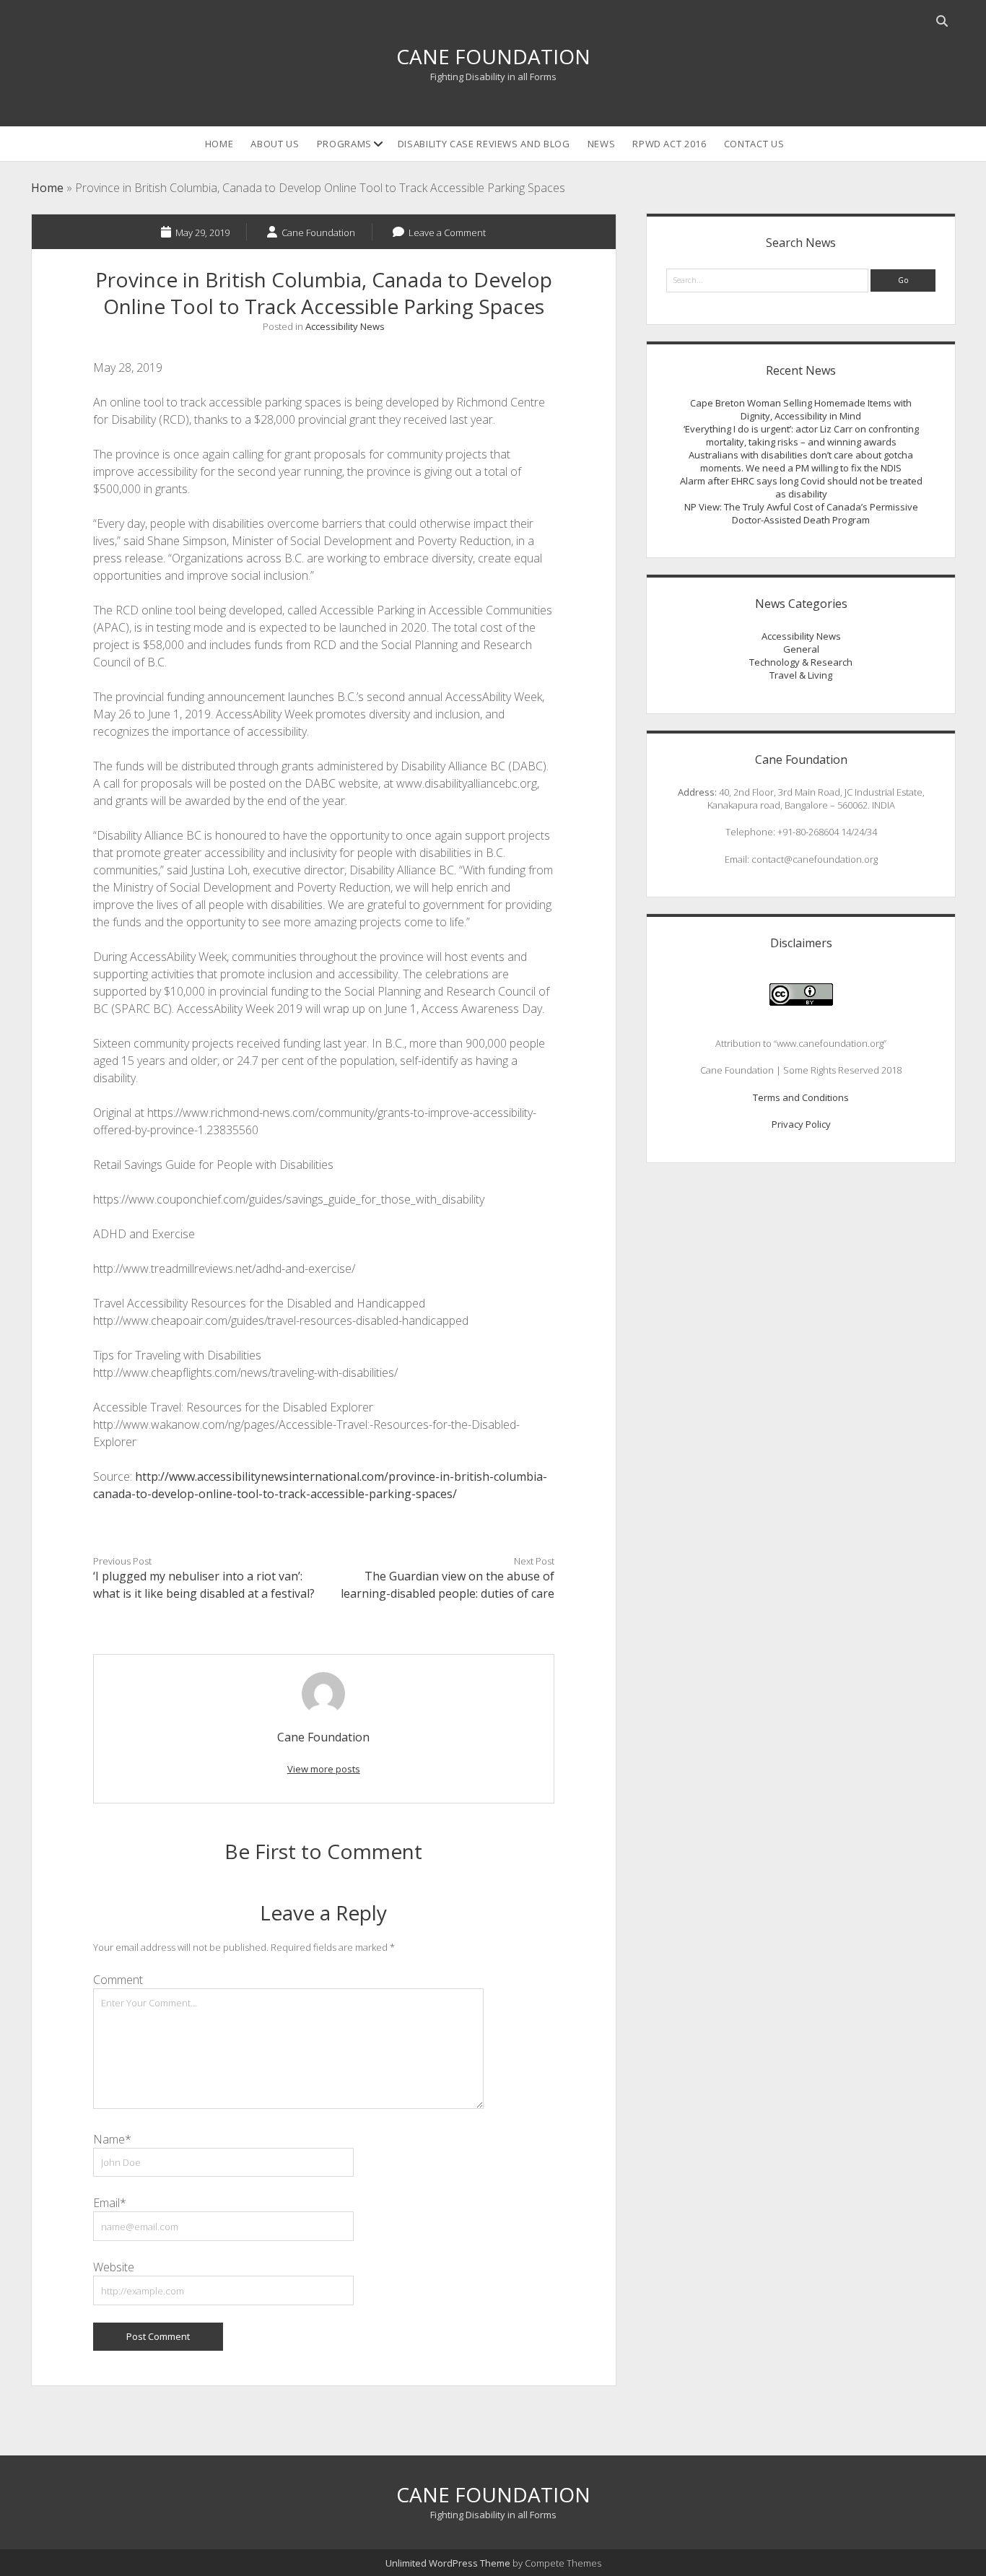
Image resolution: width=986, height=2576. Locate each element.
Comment (118, 1980)
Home (219, 144)
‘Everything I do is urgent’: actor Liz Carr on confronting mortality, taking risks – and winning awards (801, 435)
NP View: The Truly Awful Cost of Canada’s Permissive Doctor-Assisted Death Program (801, 513)
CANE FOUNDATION (493, 56)
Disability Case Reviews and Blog (484, 144)
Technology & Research (801, 662)
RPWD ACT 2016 (669, 144)
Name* (112, 2139)
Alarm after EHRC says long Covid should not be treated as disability (801, 487)
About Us (275, 144)
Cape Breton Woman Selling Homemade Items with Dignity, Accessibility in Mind (801, 409)
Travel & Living (801, 675)
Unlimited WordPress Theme (448, 2563)
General (801, 649)
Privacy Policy (801, 1124)
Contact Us (754, 144)
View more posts (324, 1769)
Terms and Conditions (801, 1097)
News (602, 144)
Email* (110, 2203)
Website (114, 2267)
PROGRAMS (344, 144)
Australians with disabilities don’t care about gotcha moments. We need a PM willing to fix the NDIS (801, 461)
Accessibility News (345, 326)
